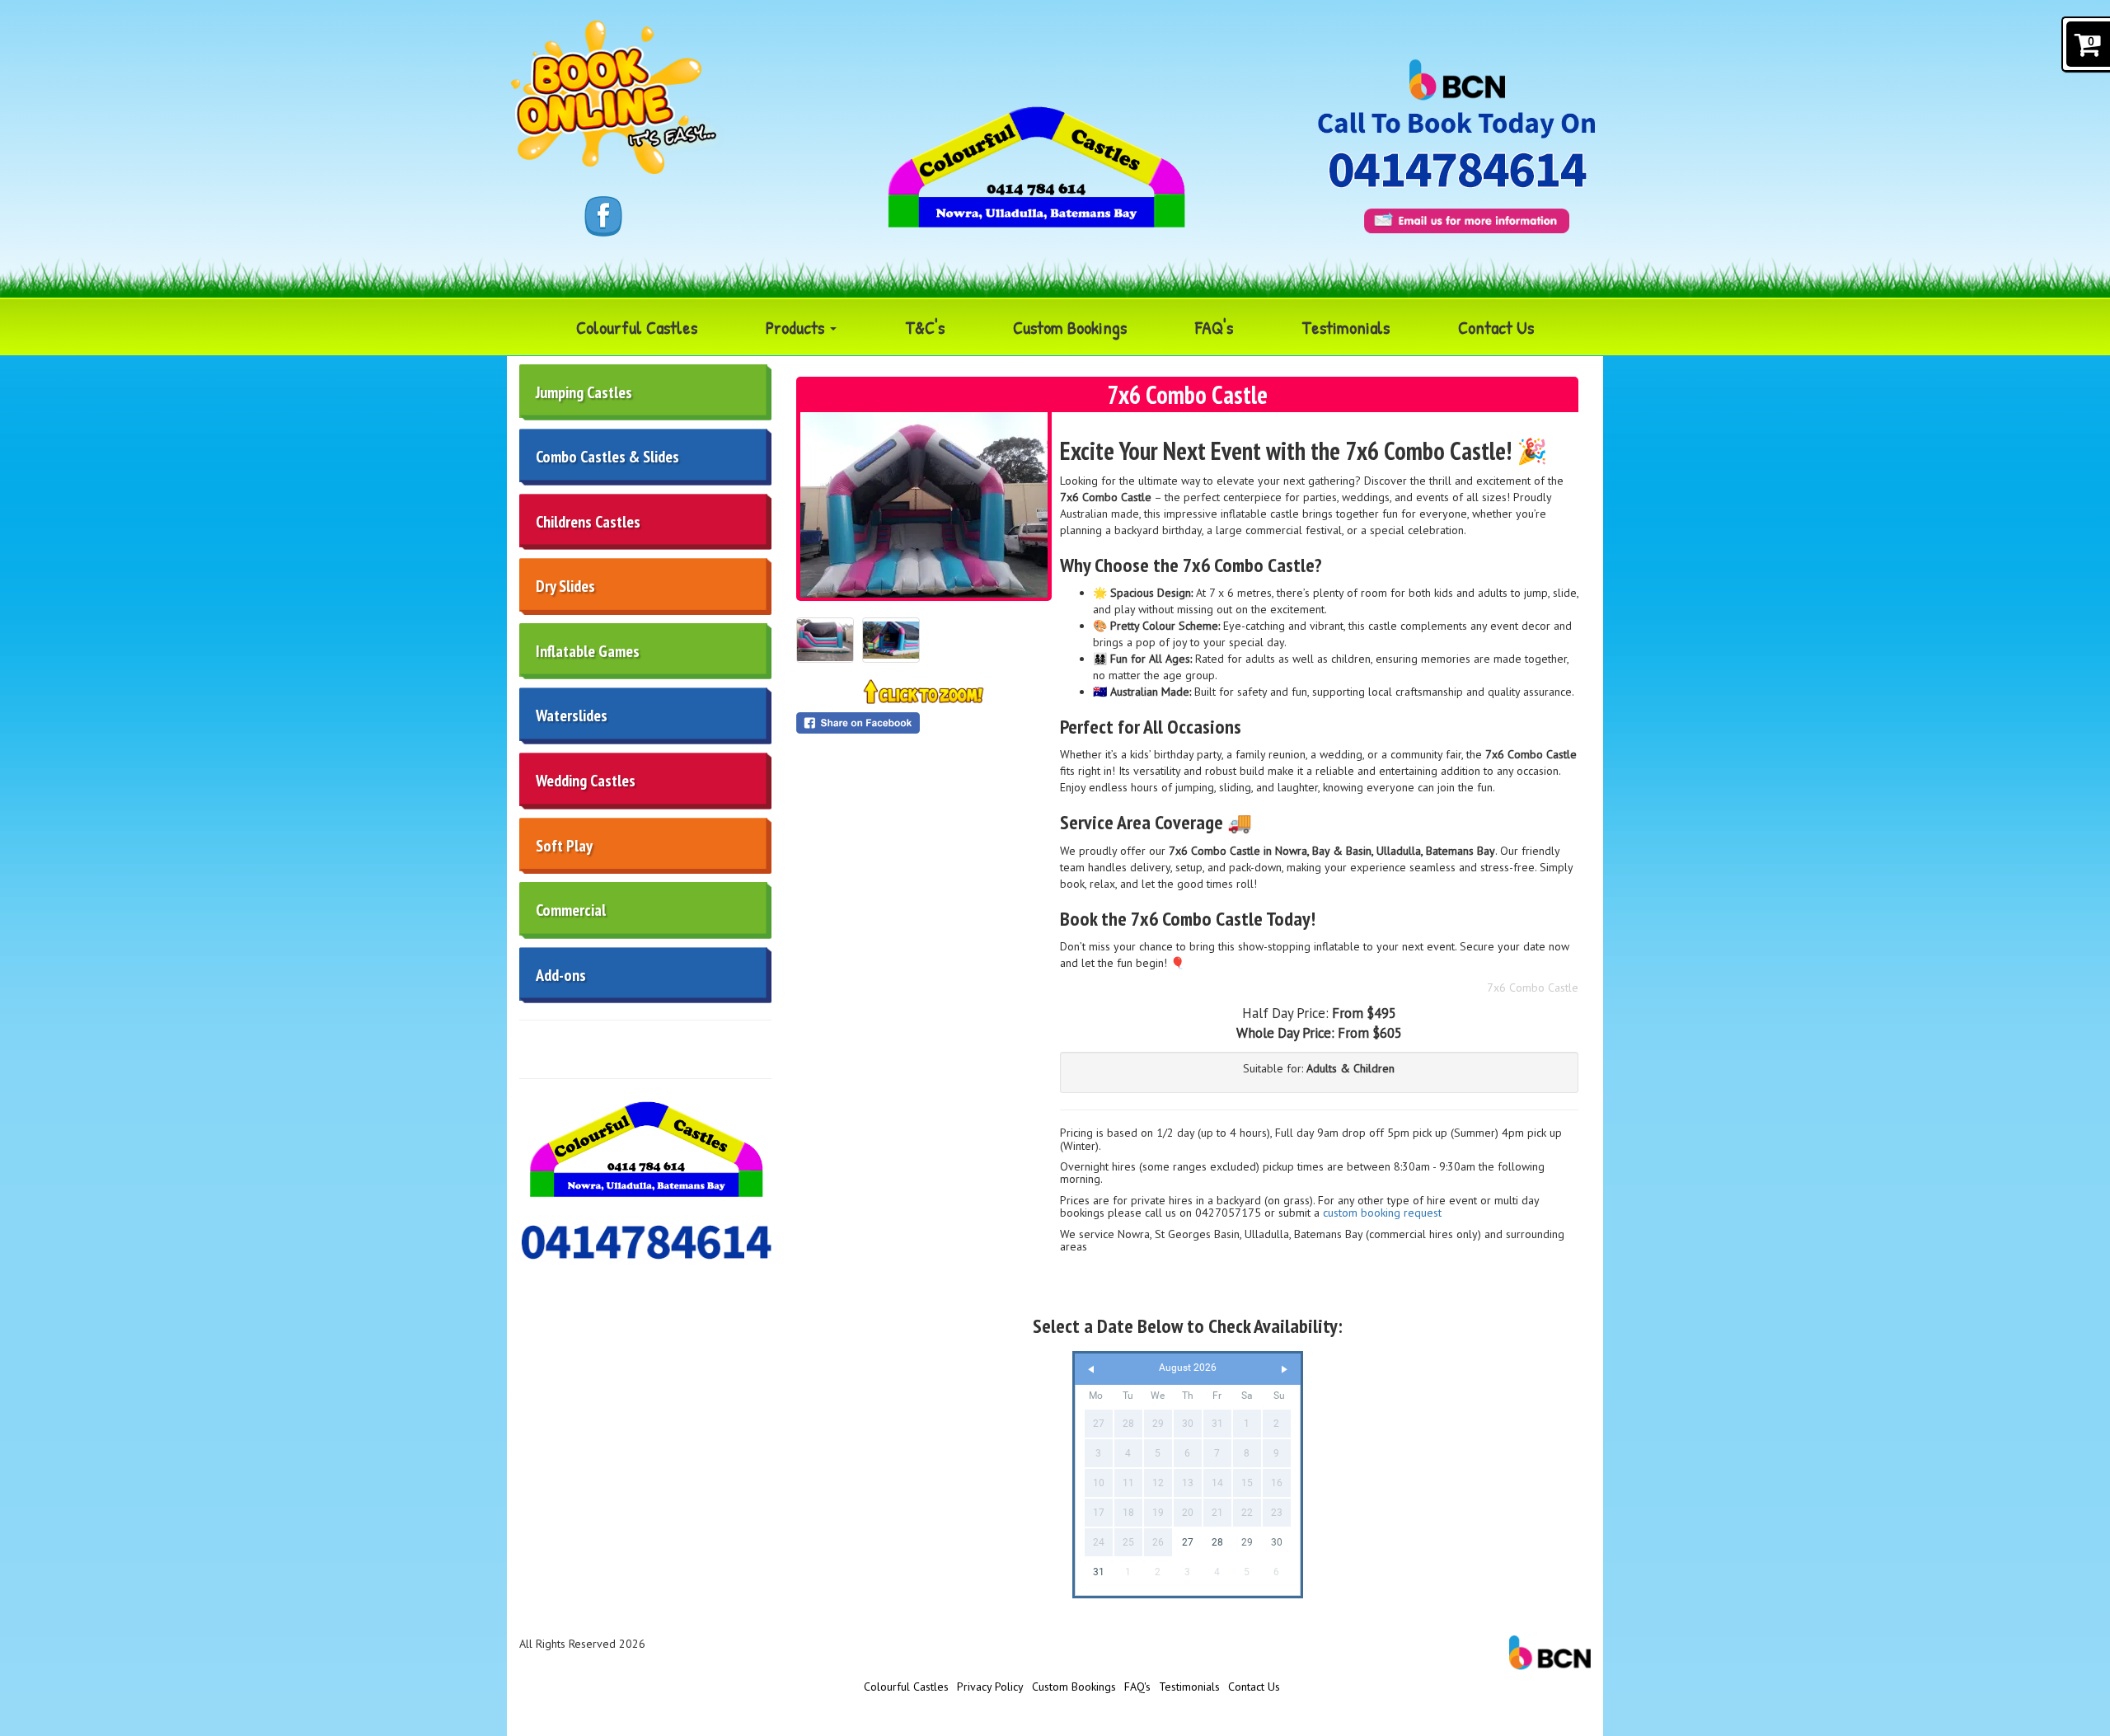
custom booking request (1382, 1213)
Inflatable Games (588, 651)
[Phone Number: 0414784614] (1468, 170)
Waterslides (572, 716)
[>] (1284, 1370)
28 (1217, 1542)
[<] (1091, 1370)
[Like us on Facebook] (603, 215)
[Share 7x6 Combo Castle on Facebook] (924, 723)
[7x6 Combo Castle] (924, 505)
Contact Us (1496, 327)
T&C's (925, 327)
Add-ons (561, 975)
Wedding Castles (586, 781)
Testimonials (1346, 327)
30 (1277, 1542)
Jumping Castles (584, 392)
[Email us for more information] (1467, 221)
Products (797, 327)
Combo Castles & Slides (607, 457)
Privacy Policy (990, 1687)
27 (1188, 1542)
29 (1247, 1542)
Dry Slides (565, 586)
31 (1099, 1572)
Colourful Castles (637, 327)
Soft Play (564, 846)
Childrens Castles (588, 522)
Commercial (571, 910)
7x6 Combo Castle (1533, 988)
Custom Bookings (1070, 327)
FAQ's (1214, 327)
